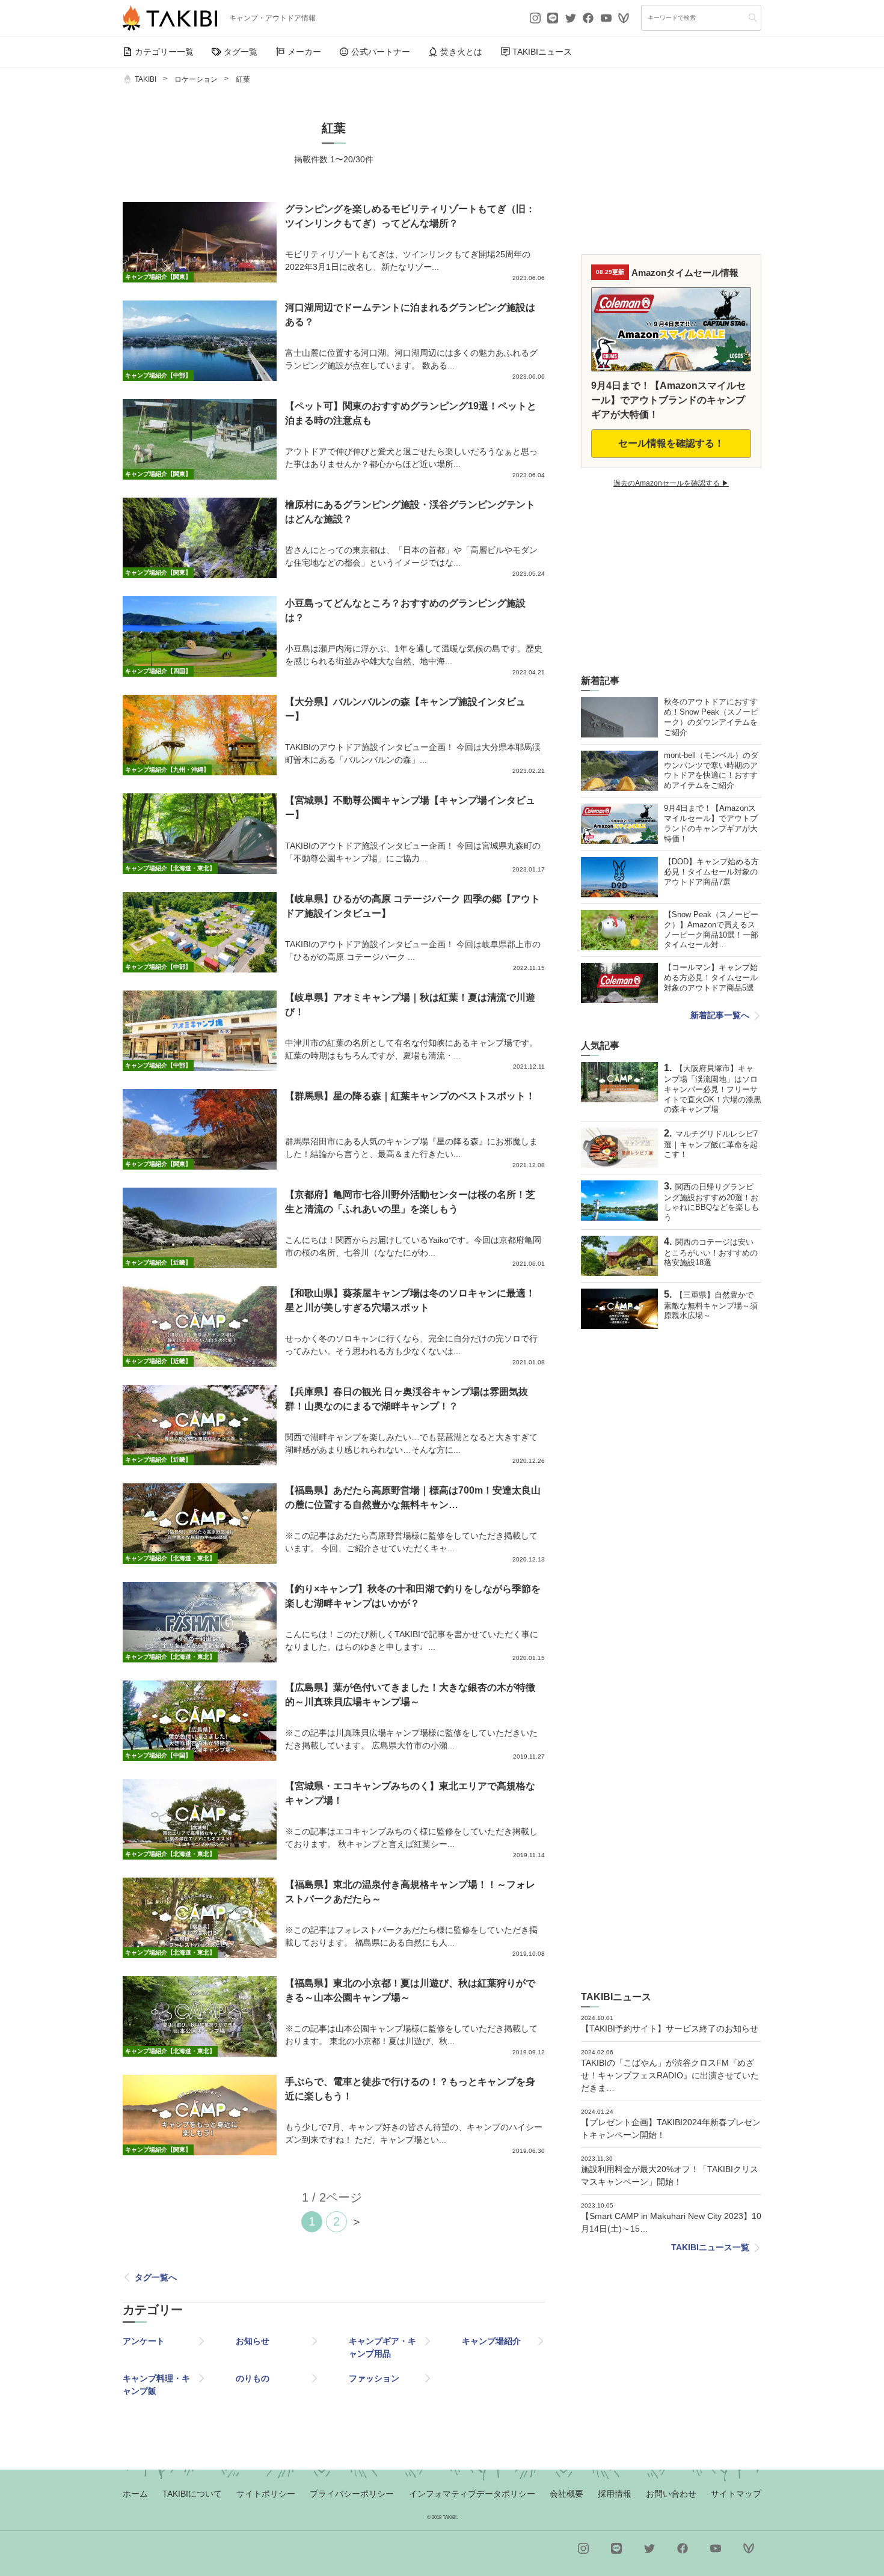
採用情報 (615, 2494)
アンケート (144, 2341)
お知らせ (253, 2341)
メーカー (304, 52)
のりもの (253, 2378)
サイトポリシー (266, 2494)
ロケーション (196, 79)
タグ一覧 (241, 52)
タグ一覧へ (156, 2277)
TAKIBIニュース (542, 52)
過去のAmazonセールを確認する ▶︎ (671, 483)
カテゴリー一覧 (164, 52)
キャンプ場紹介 (491, 2341)
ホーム (135, 2494)
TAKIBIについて (192, 2494)
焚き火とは (461, 52)
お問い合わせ (671, 2494)
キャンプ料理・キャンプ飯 (156, 2385)
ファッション (374, 2378)
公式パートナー (381, 52)
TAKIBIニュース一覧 (710, 2247)
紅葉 (243, 79)
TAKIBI (146, 79)
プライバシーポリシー (352, 2494)
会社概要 (566, 2494)
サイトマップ (736, 2494)
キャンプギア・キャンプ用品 (382, 2347)
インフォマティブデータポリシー (472, 2494)
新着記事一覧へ (720, 1015)
